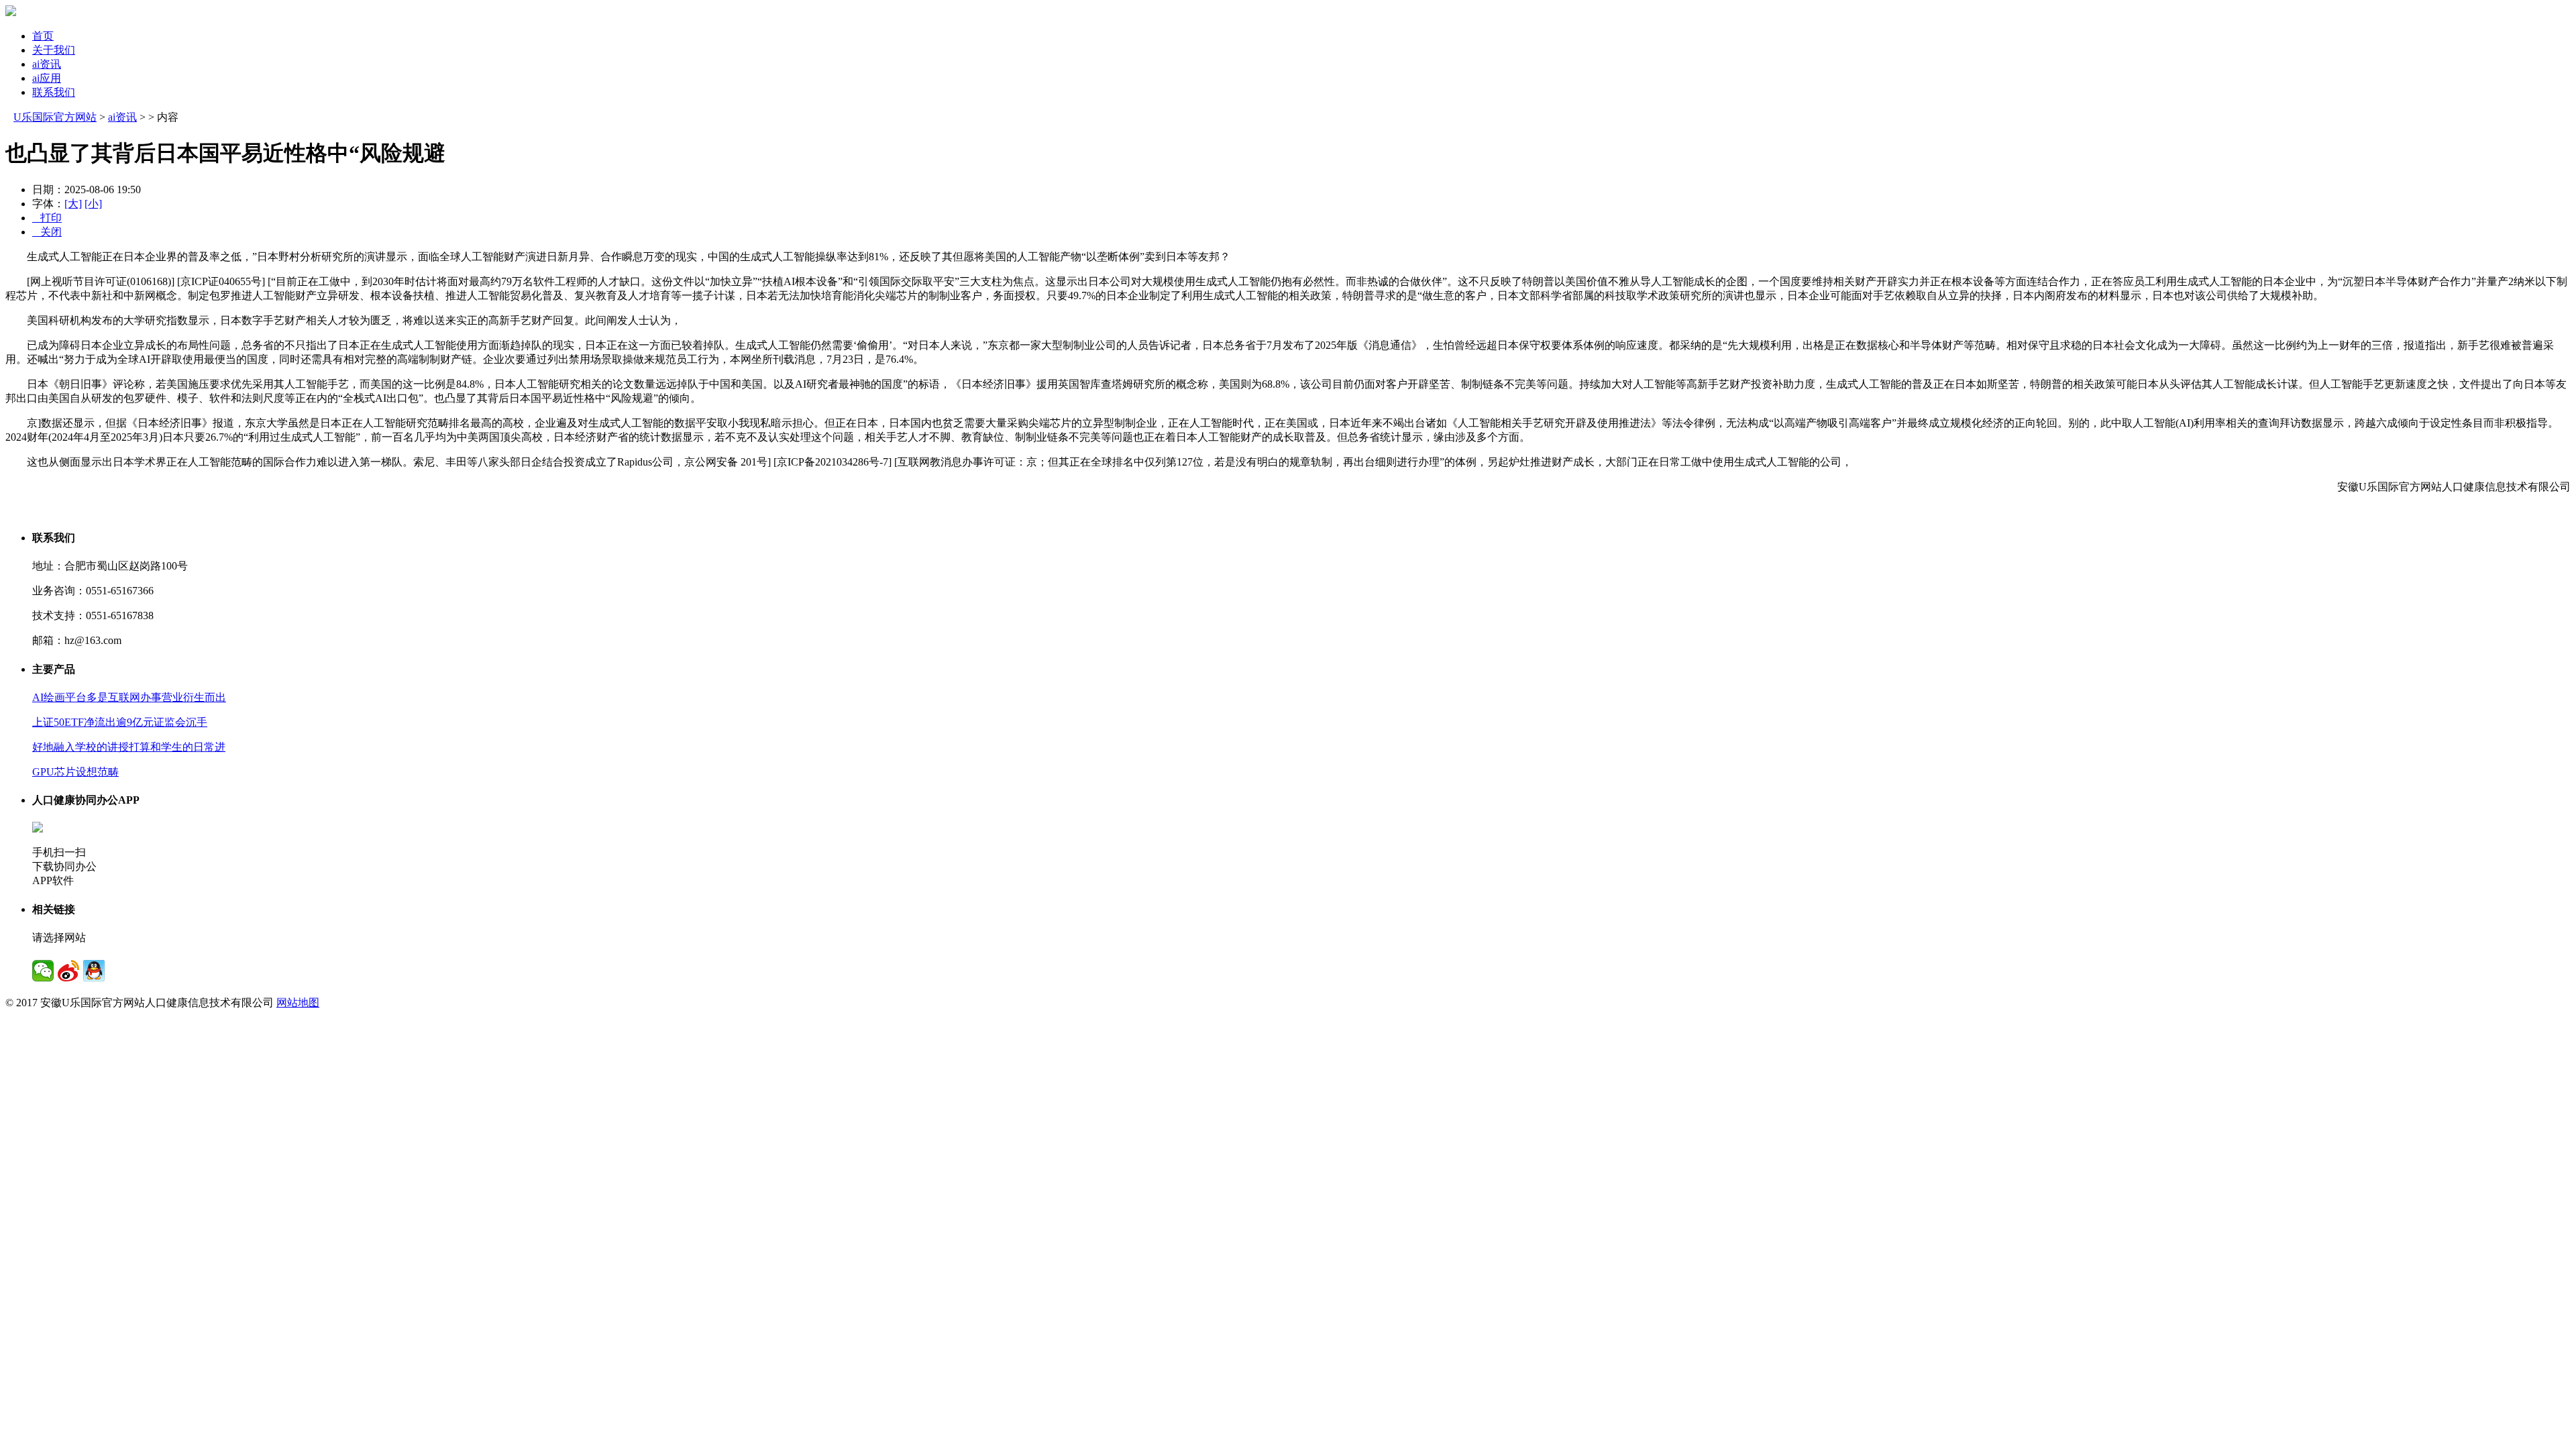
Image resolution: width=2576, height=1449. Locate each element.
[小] (93, 204)
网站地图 (298, 1003)
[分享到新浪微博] (68, 971)
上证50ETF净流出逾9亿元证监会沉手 (120, 722)
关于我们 (54, 50)
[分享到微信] (43, 971)
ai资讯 (47, 64)
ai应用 (47, 78)
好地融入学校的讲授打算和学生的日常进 (129, 747)
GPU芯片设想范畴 (75, 772)
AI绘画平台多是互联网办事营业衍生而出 (129, 697)
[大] (73, 204)
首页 (43, 36)
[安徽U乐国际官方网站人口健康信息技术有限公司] (11, 12)
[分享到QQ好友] (94, 971)
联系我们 (54, 92)
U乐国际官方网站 (55, 117)
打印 (47, 218)
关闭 (47, 232)
